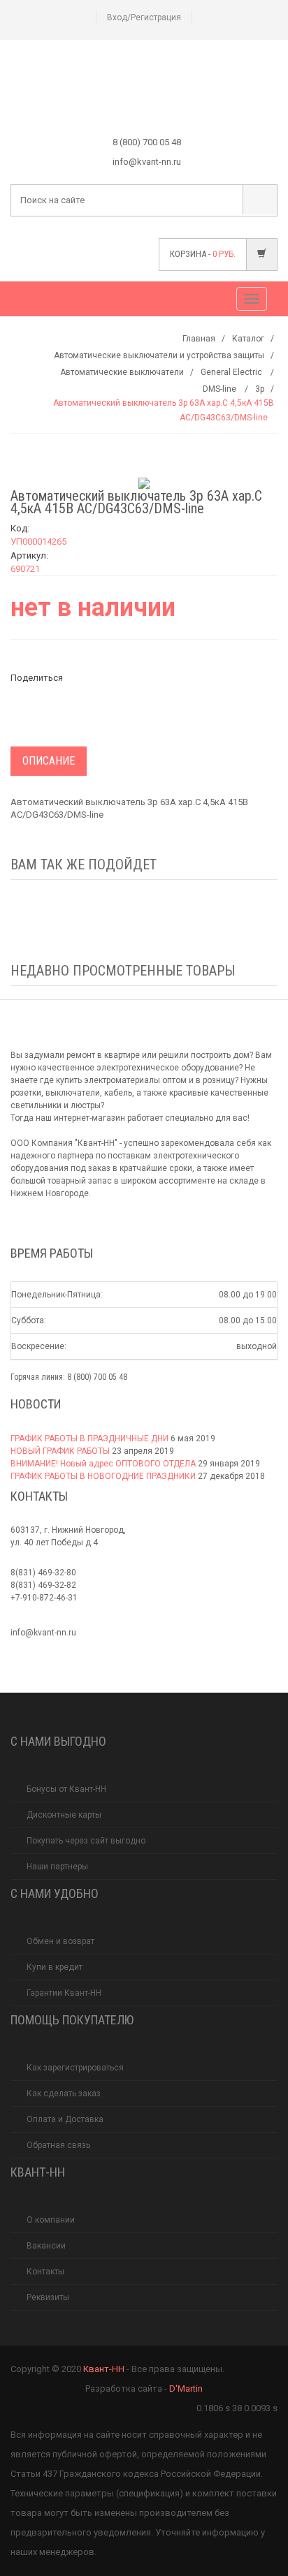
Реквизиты (48, 2297)
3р (260, 389)
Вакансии (46, 2246)
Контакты (45, 2272)
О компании (51, 2220)
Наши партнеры (57, 1867)
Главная (199, 339)
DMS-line (221, 389)
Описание (49, 761)
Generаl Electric (232, 372)
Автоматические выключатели (122, 372)
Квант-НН (104, 2369)
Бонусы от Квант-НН (66, 1789)
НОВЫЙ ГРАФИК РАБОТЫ (60, 1451)
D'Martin (186, 2389)
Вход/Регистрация (144, 17)
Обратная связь (58, 2145)
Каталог (248, 339)
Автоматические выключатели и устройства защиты (159, 355)
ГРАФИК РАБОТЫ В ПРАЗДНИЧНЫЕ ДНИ (89, 1438)
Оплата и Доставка (65, 2119)
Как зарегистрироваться (75, 2068)
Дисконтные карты (64, 1815)
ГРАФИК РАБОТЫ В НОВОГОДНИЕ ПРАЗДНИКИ (103, 1476)
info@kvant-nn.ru (43, 1633)
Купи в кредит (55, 1967)
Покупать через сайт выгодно (86, 1841)
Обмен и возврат (60, 1941)
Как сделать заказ (64, 2093)
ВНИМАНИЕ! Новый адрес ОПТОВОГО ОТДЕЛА (103, 1464)
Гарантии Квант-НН (64, 1993)
